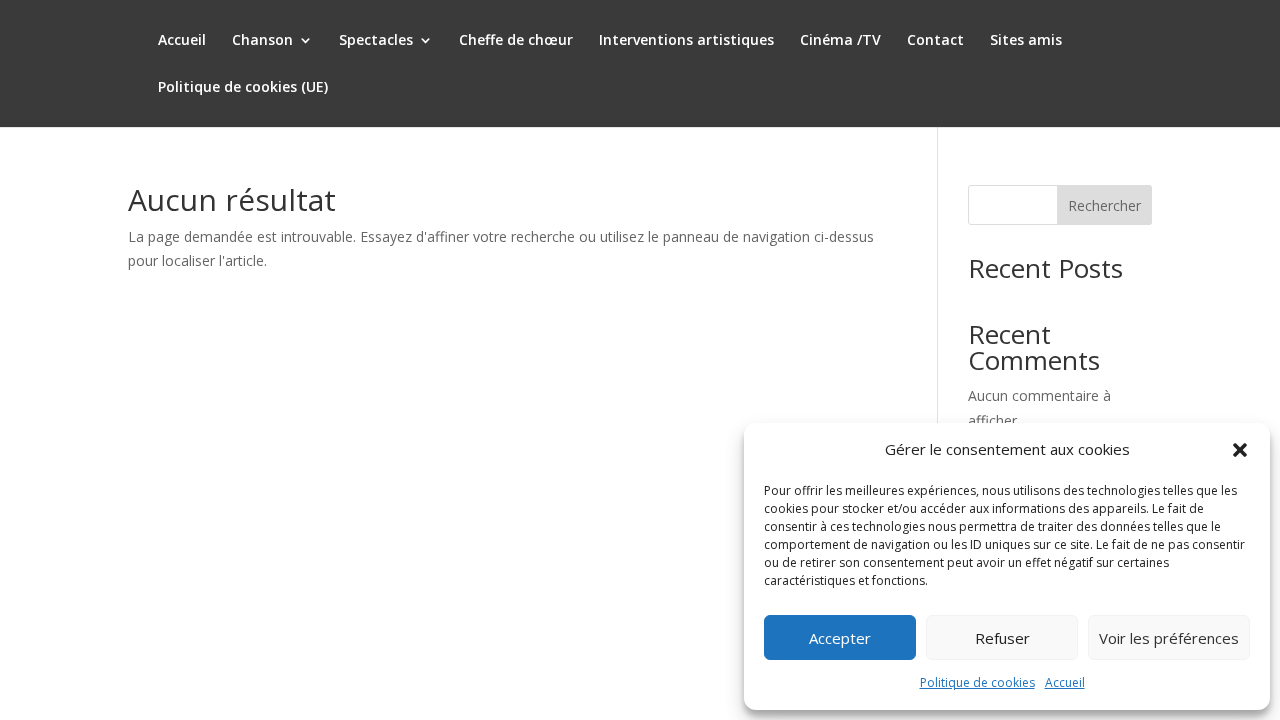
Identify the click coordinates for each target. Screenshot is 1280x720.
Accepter (840, 638)
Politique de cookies (977, 682)
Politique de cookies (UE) (243, 88)
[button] (1240, 450)
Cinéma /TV (840, 41)
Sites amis (1026, 41)
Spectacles (376, 41)
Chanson (262, 41)
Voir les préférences (1169, 638)
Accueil (1065, 682)
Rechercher (1104, 205)
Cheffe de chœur (516, 41)
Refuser (1002, 638)
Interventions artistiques (686, 41)
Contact (935, 41)
